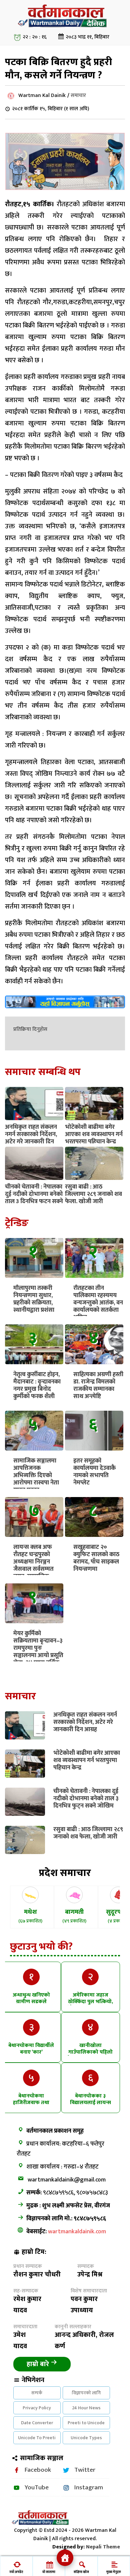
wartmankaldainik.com (77, 2232)
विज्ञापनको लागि (86, 2393)
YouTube (37, 2487)
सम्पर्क (37, 2393)
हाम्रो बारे (39, 2364)
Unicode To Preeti (37, 2438)
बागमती (74, 1916)
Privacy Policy (37, 2408)
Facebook (38, 2470)
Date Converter (37, 2423)
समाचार (78, 95)
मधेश (30, 1916)
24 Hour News (86, 2408)
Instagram (89, 2487)
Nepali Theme (103, 2547)
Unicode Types (86, 2438)
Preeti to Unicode (86, 2423)
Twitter (85, 2470)
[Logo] (65, 28)
